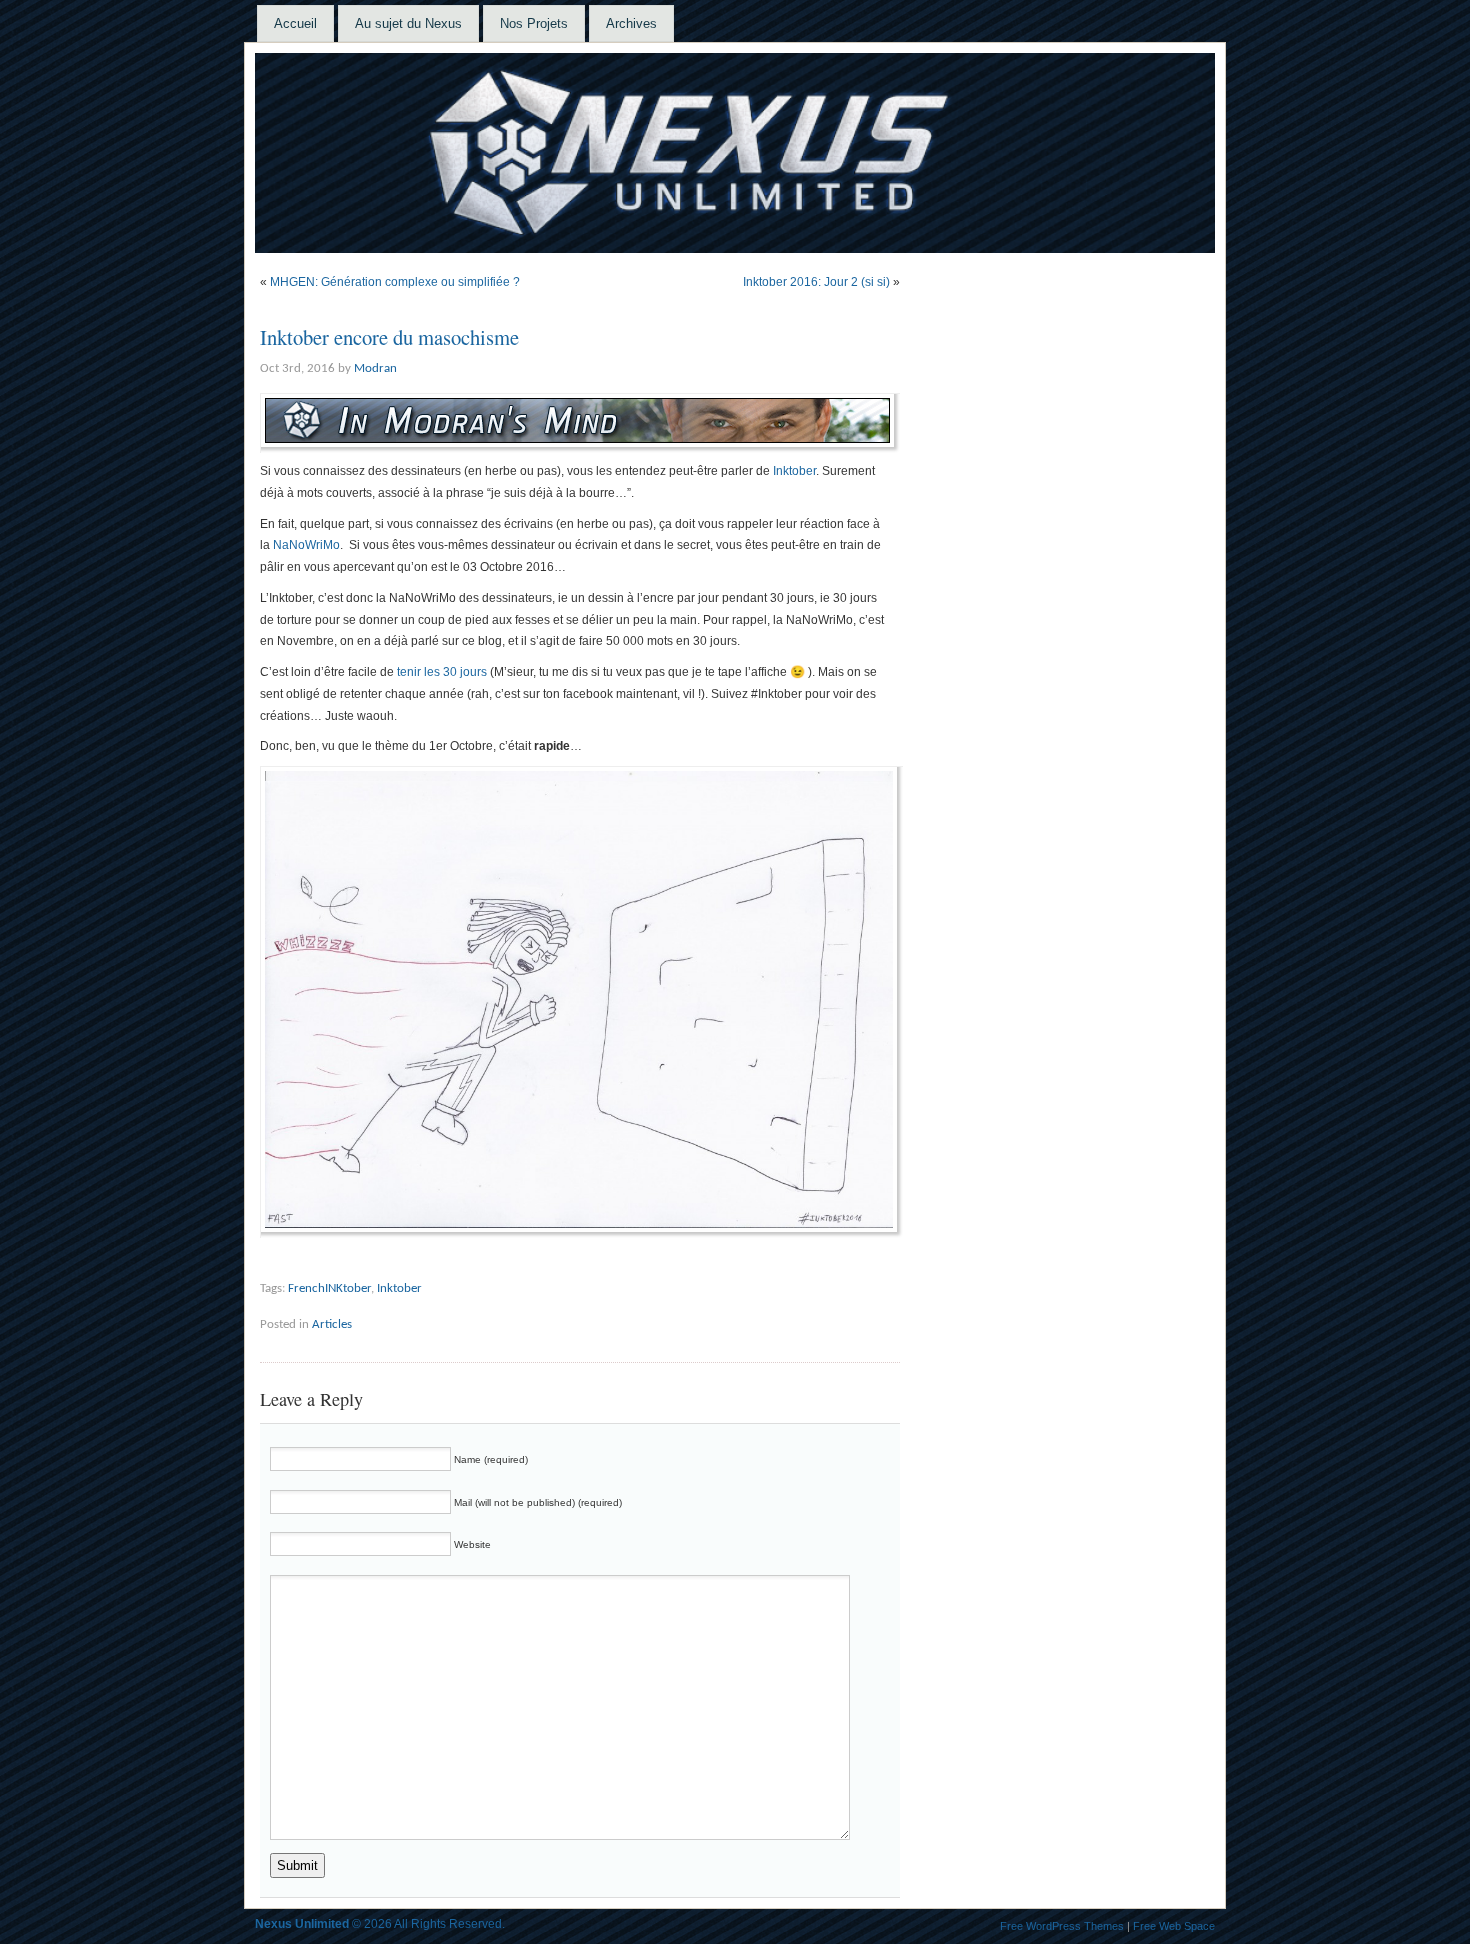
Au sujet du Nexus (408, 23)
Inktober (794, 471)
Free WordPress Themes (1062, 1926)
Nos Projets (534, 23)
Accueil (295, 23)
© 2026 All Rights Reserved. (380, 1924)
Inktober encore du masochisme (389, 337)
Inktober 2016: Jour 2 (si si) (816, 282)
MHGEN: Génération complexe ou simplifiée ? (395, 282)
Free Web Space (1174, 1926)
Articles (332, 1324)
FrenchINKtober (329, 1288)
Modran (375, 368)
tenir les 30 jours (442, 672)
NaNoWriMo (306, 545)
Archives (631, 23)
